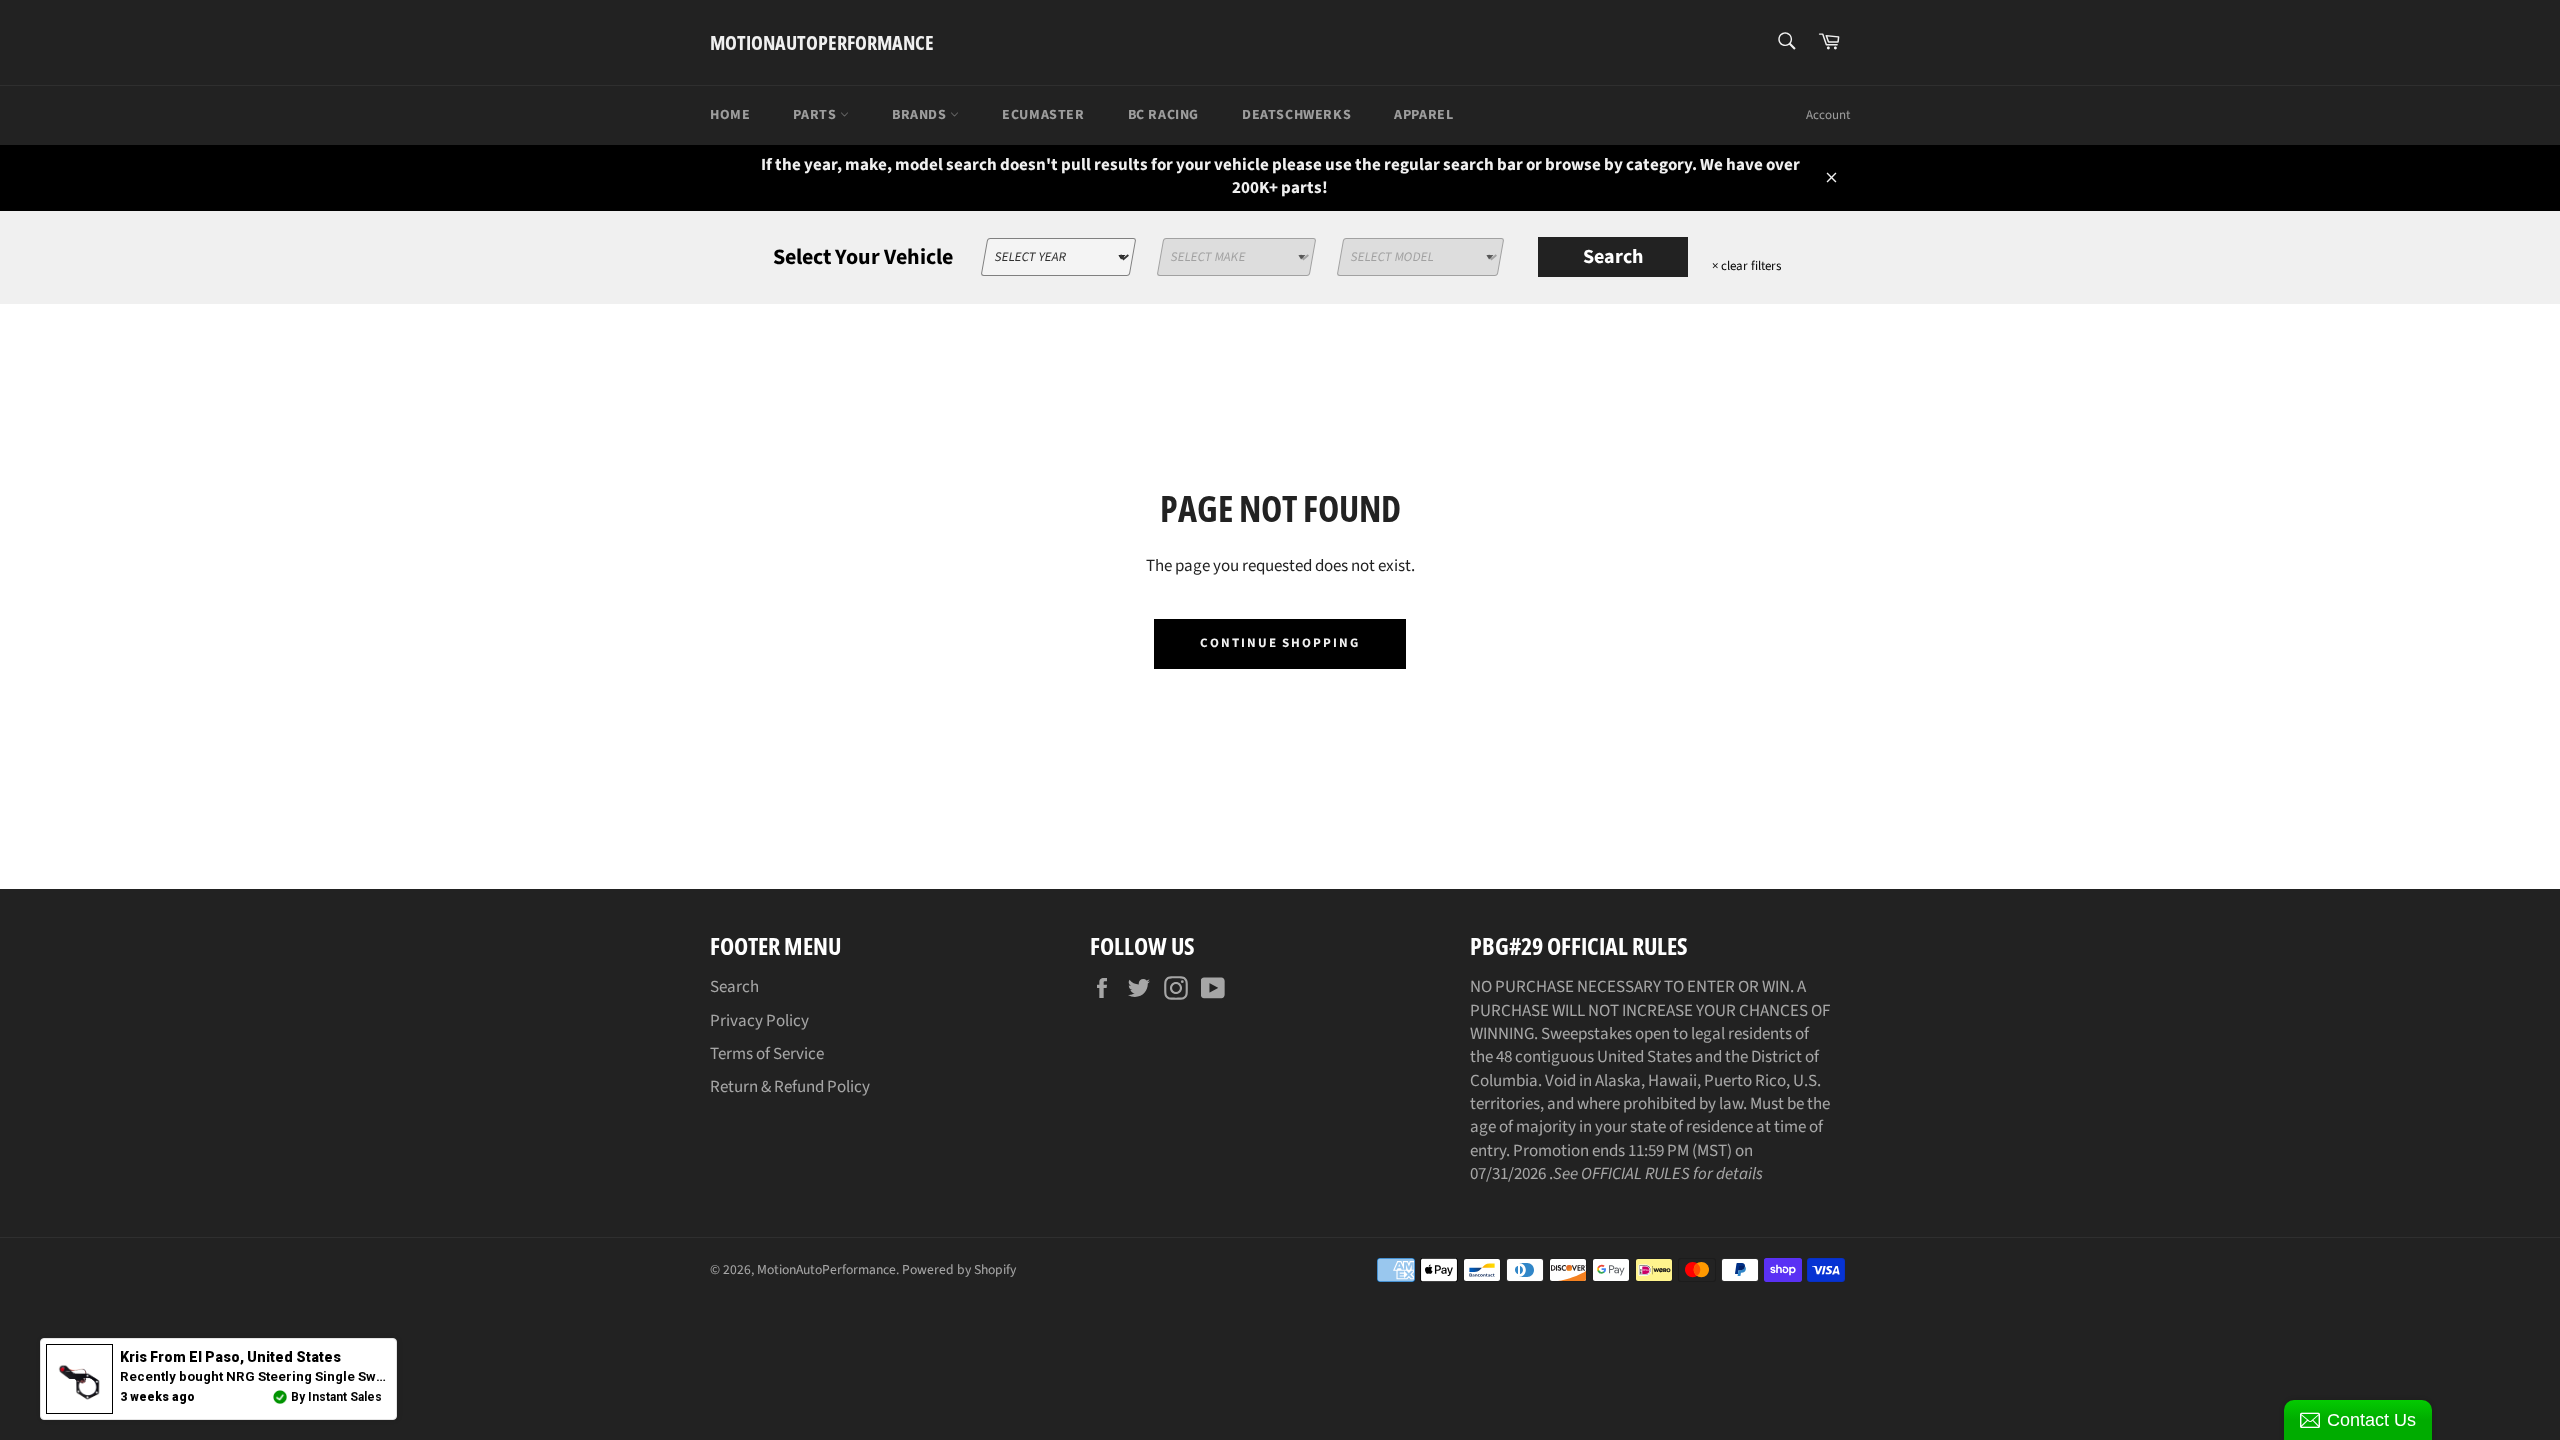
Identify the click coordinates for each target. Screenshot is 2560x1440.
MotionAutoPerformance (822, 42)
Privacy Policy (759, 1021)
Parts (816, 115)
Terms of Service (767, 1054)
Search (1613, 257)
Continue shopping (1280, 643)
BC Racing (1163, 115)
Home (730, 115)
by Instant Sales (336, 1397)
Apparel (1423, 115)
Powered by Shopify (959, 1269)
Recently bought (324, 1376)
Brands (921, 115)
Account (1828, 115)
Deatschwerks (1296, 115)
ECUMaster (1043, 115)
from (230, 1357)
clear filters (1746, 266)
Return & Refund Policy (790, 1087)
